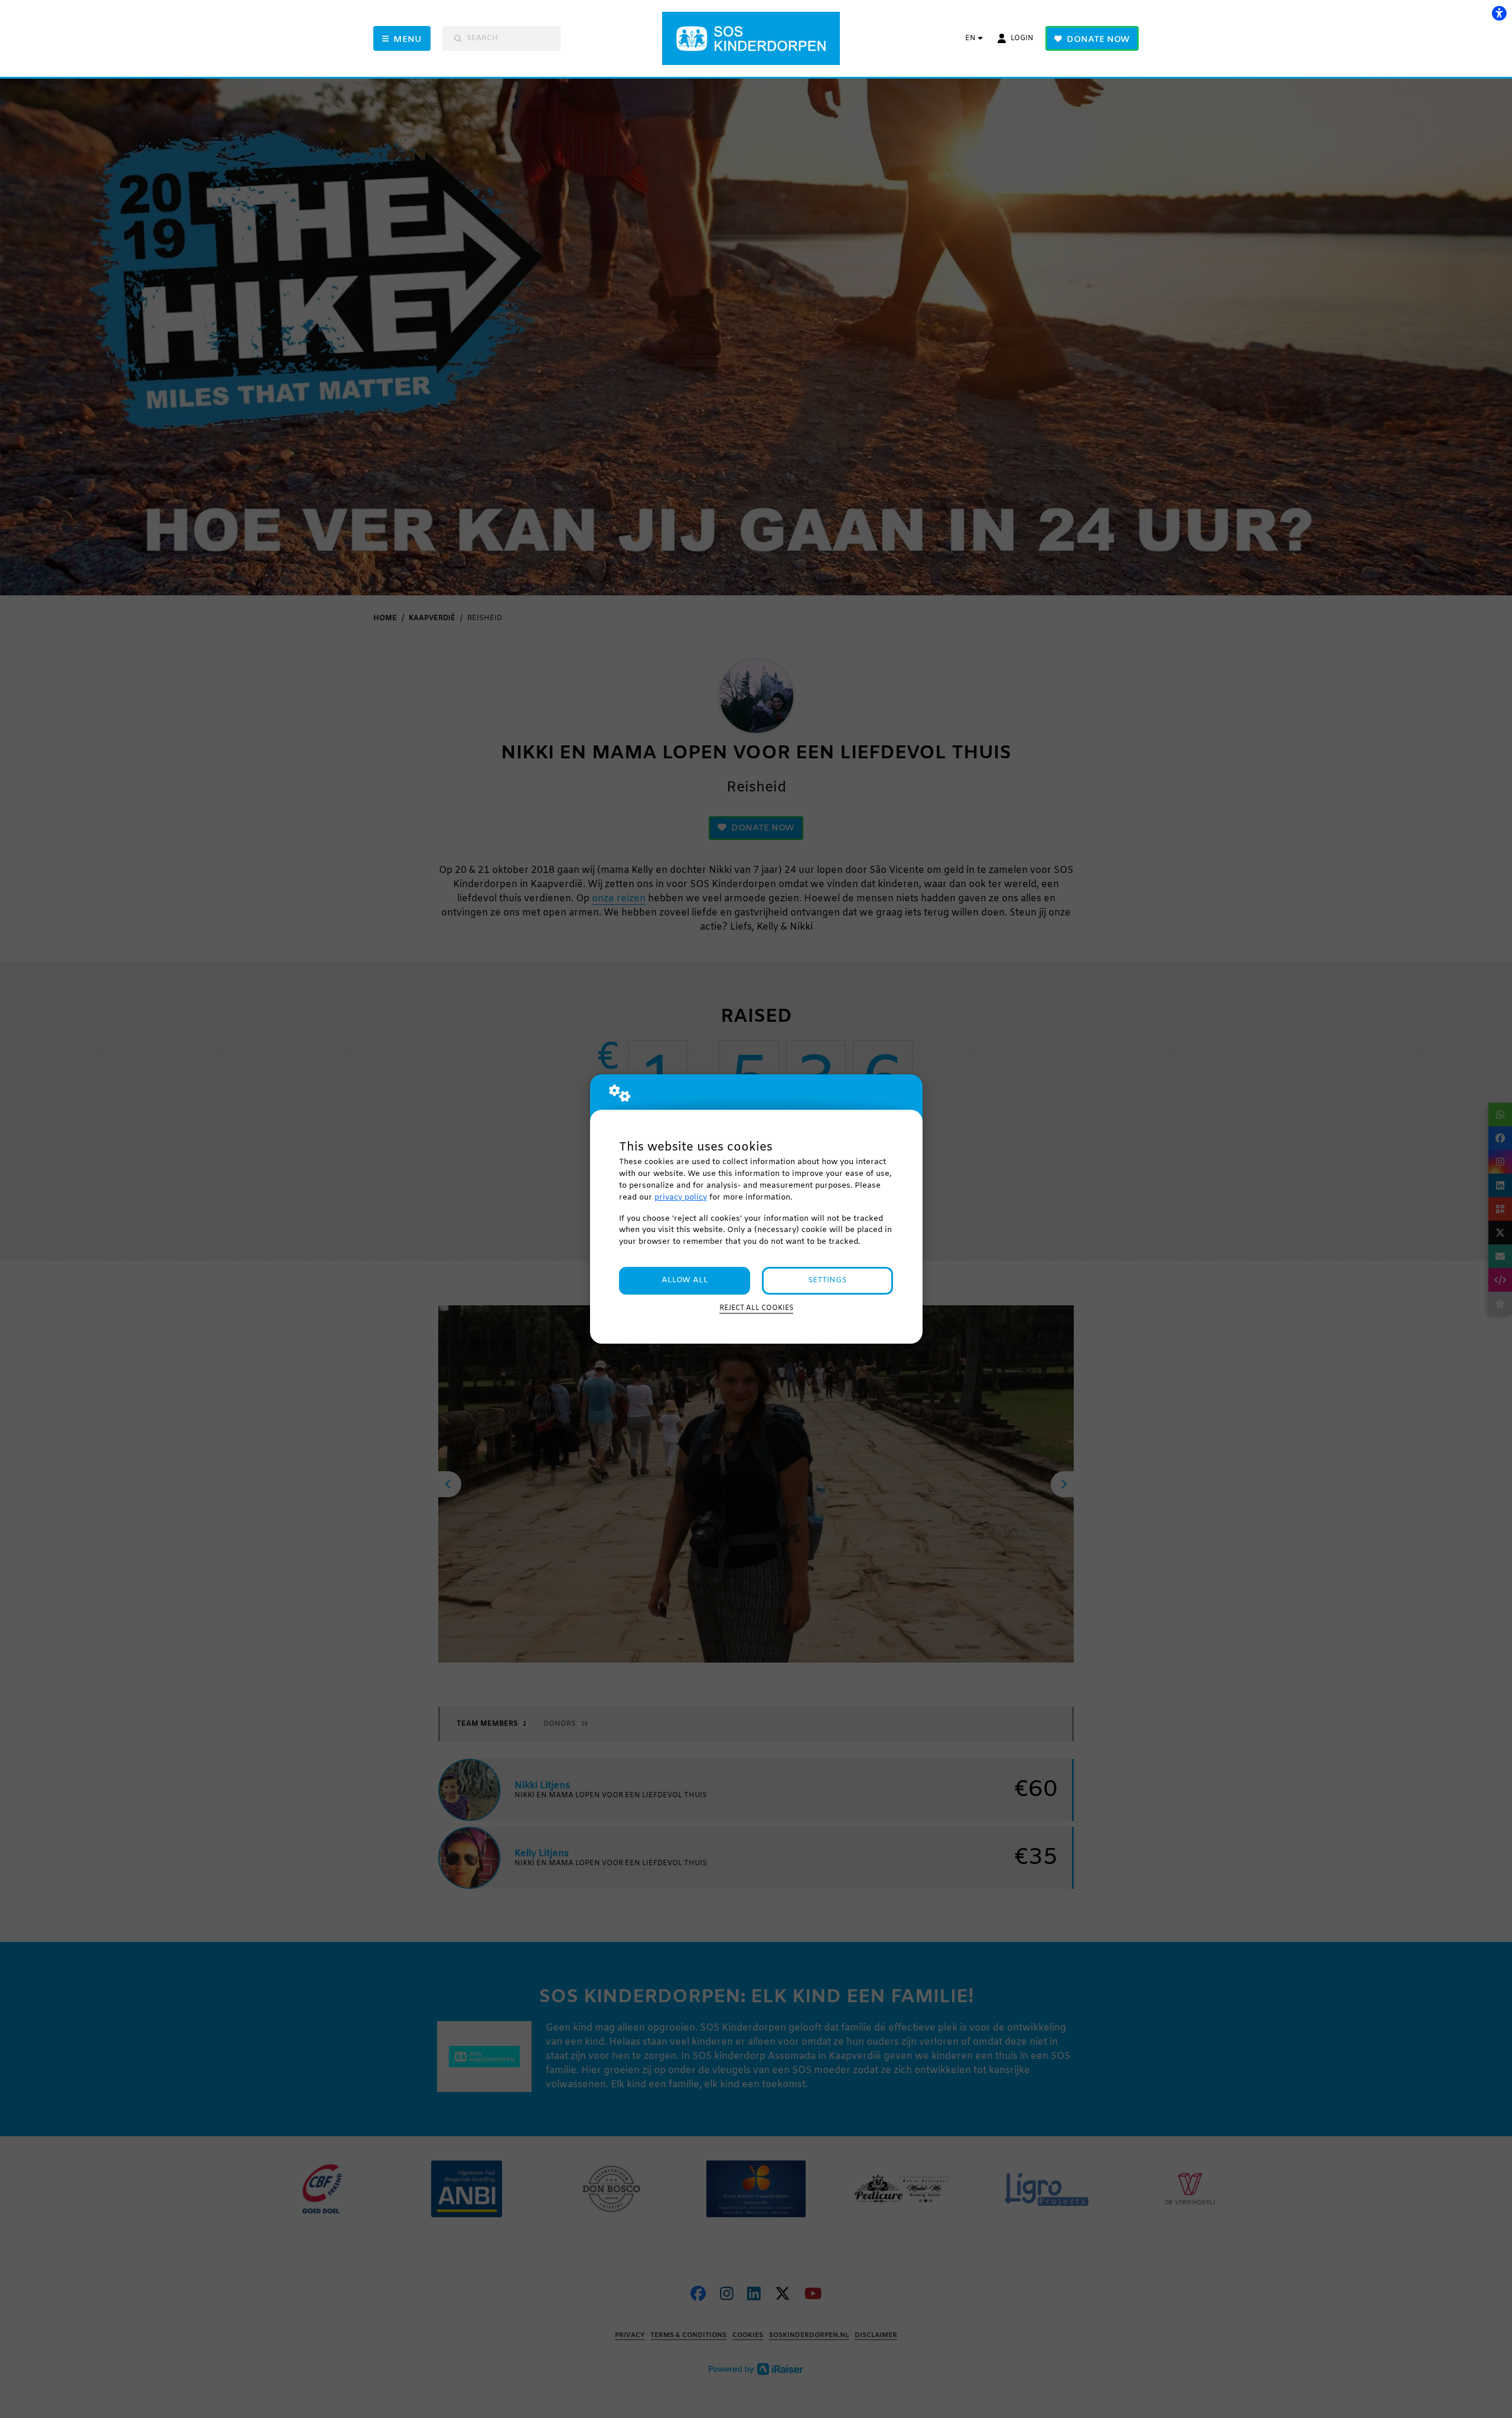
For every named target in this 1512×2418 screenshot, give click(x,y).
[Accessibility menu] (1499, 13)
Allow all (685, 1280)
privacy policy (681, 1197)
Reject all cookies (756, 1308)
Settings (827, 1280)
